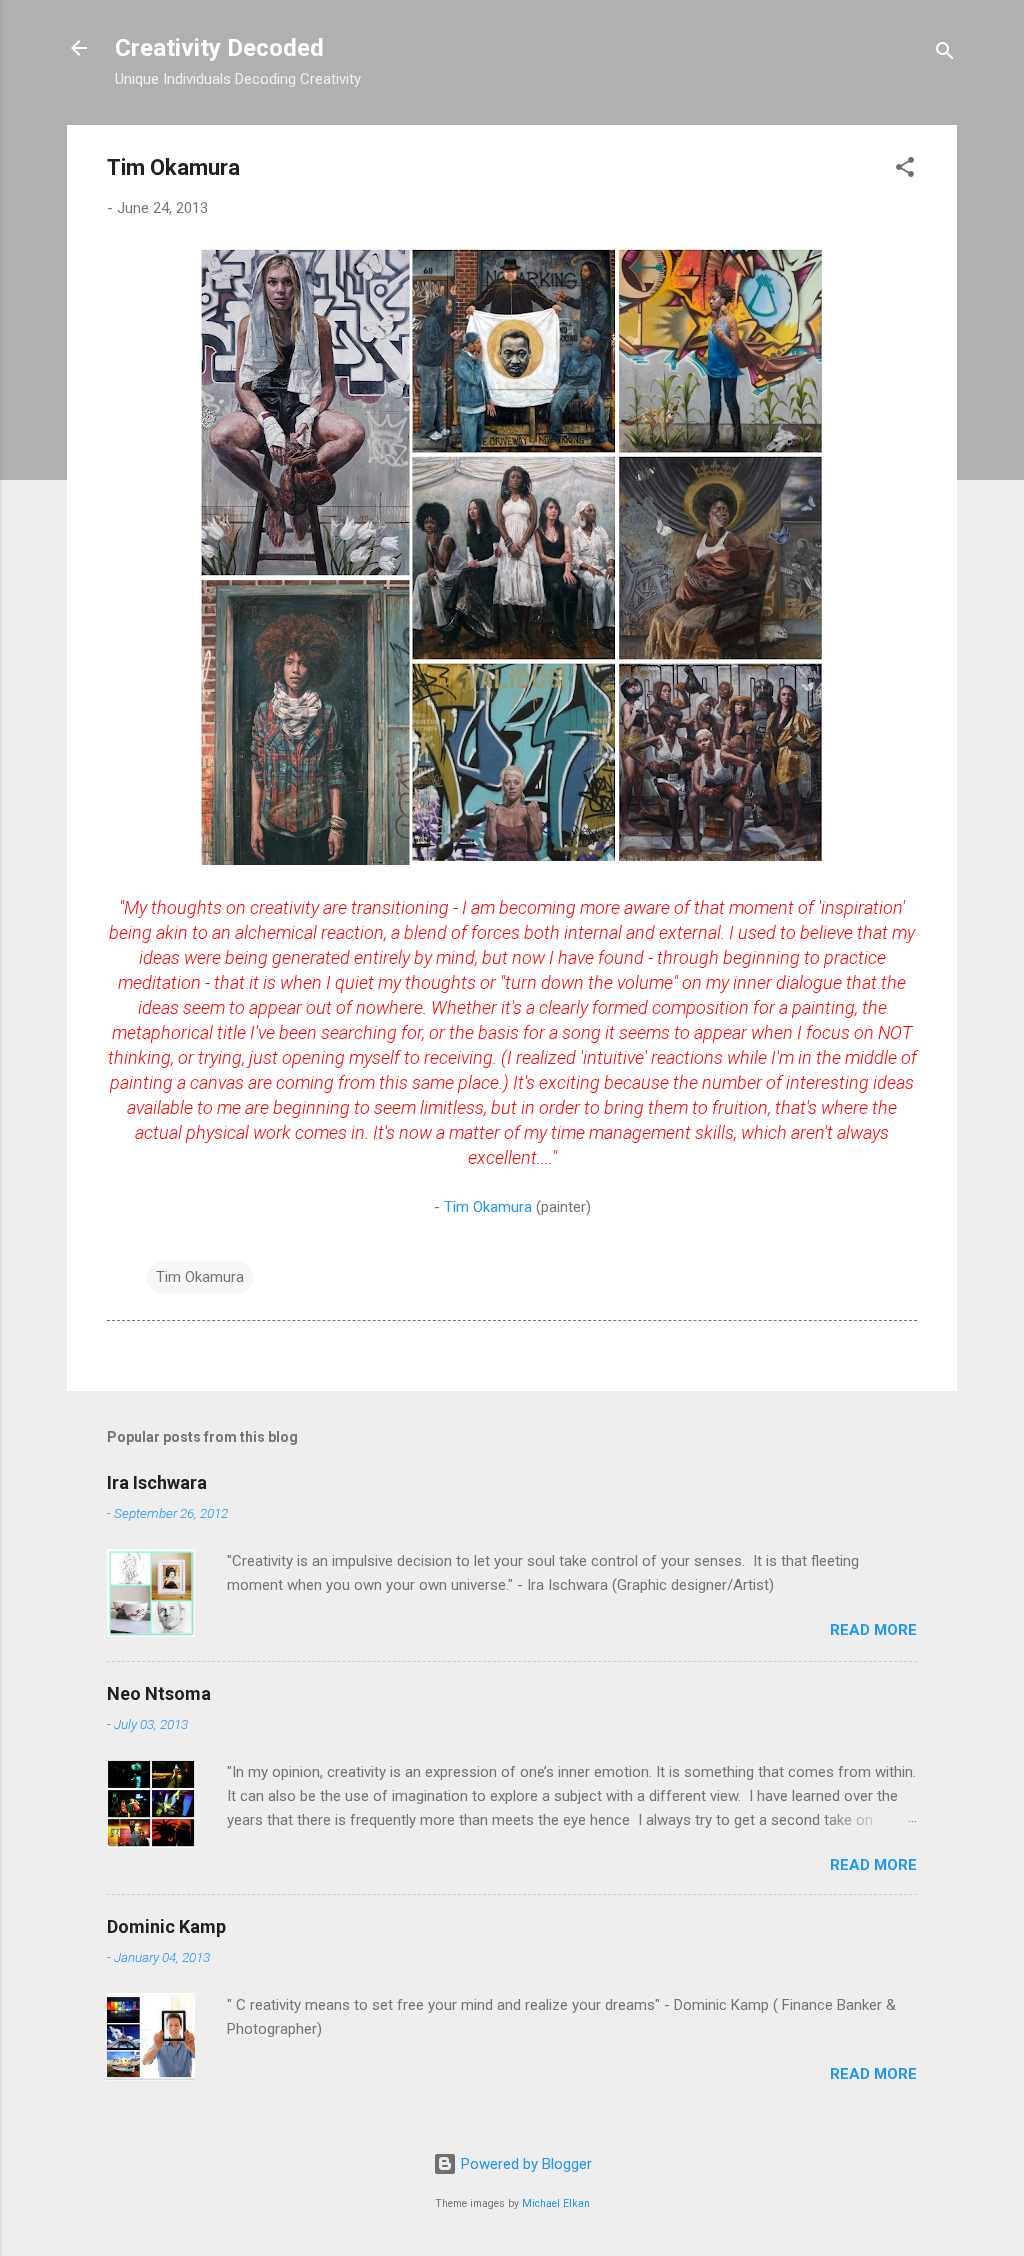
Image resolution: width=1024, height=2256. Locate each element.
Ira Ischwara (157, 1482)
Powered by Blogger (524, 2164)
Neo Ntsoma (159, 1693)
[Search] (945, 54)
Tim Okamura (488, 1207)
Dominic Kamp (166, 1926)
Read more (873, 1630)
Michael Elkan (556, 2203)
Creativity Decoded (219, 48)
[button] (905, 170)
